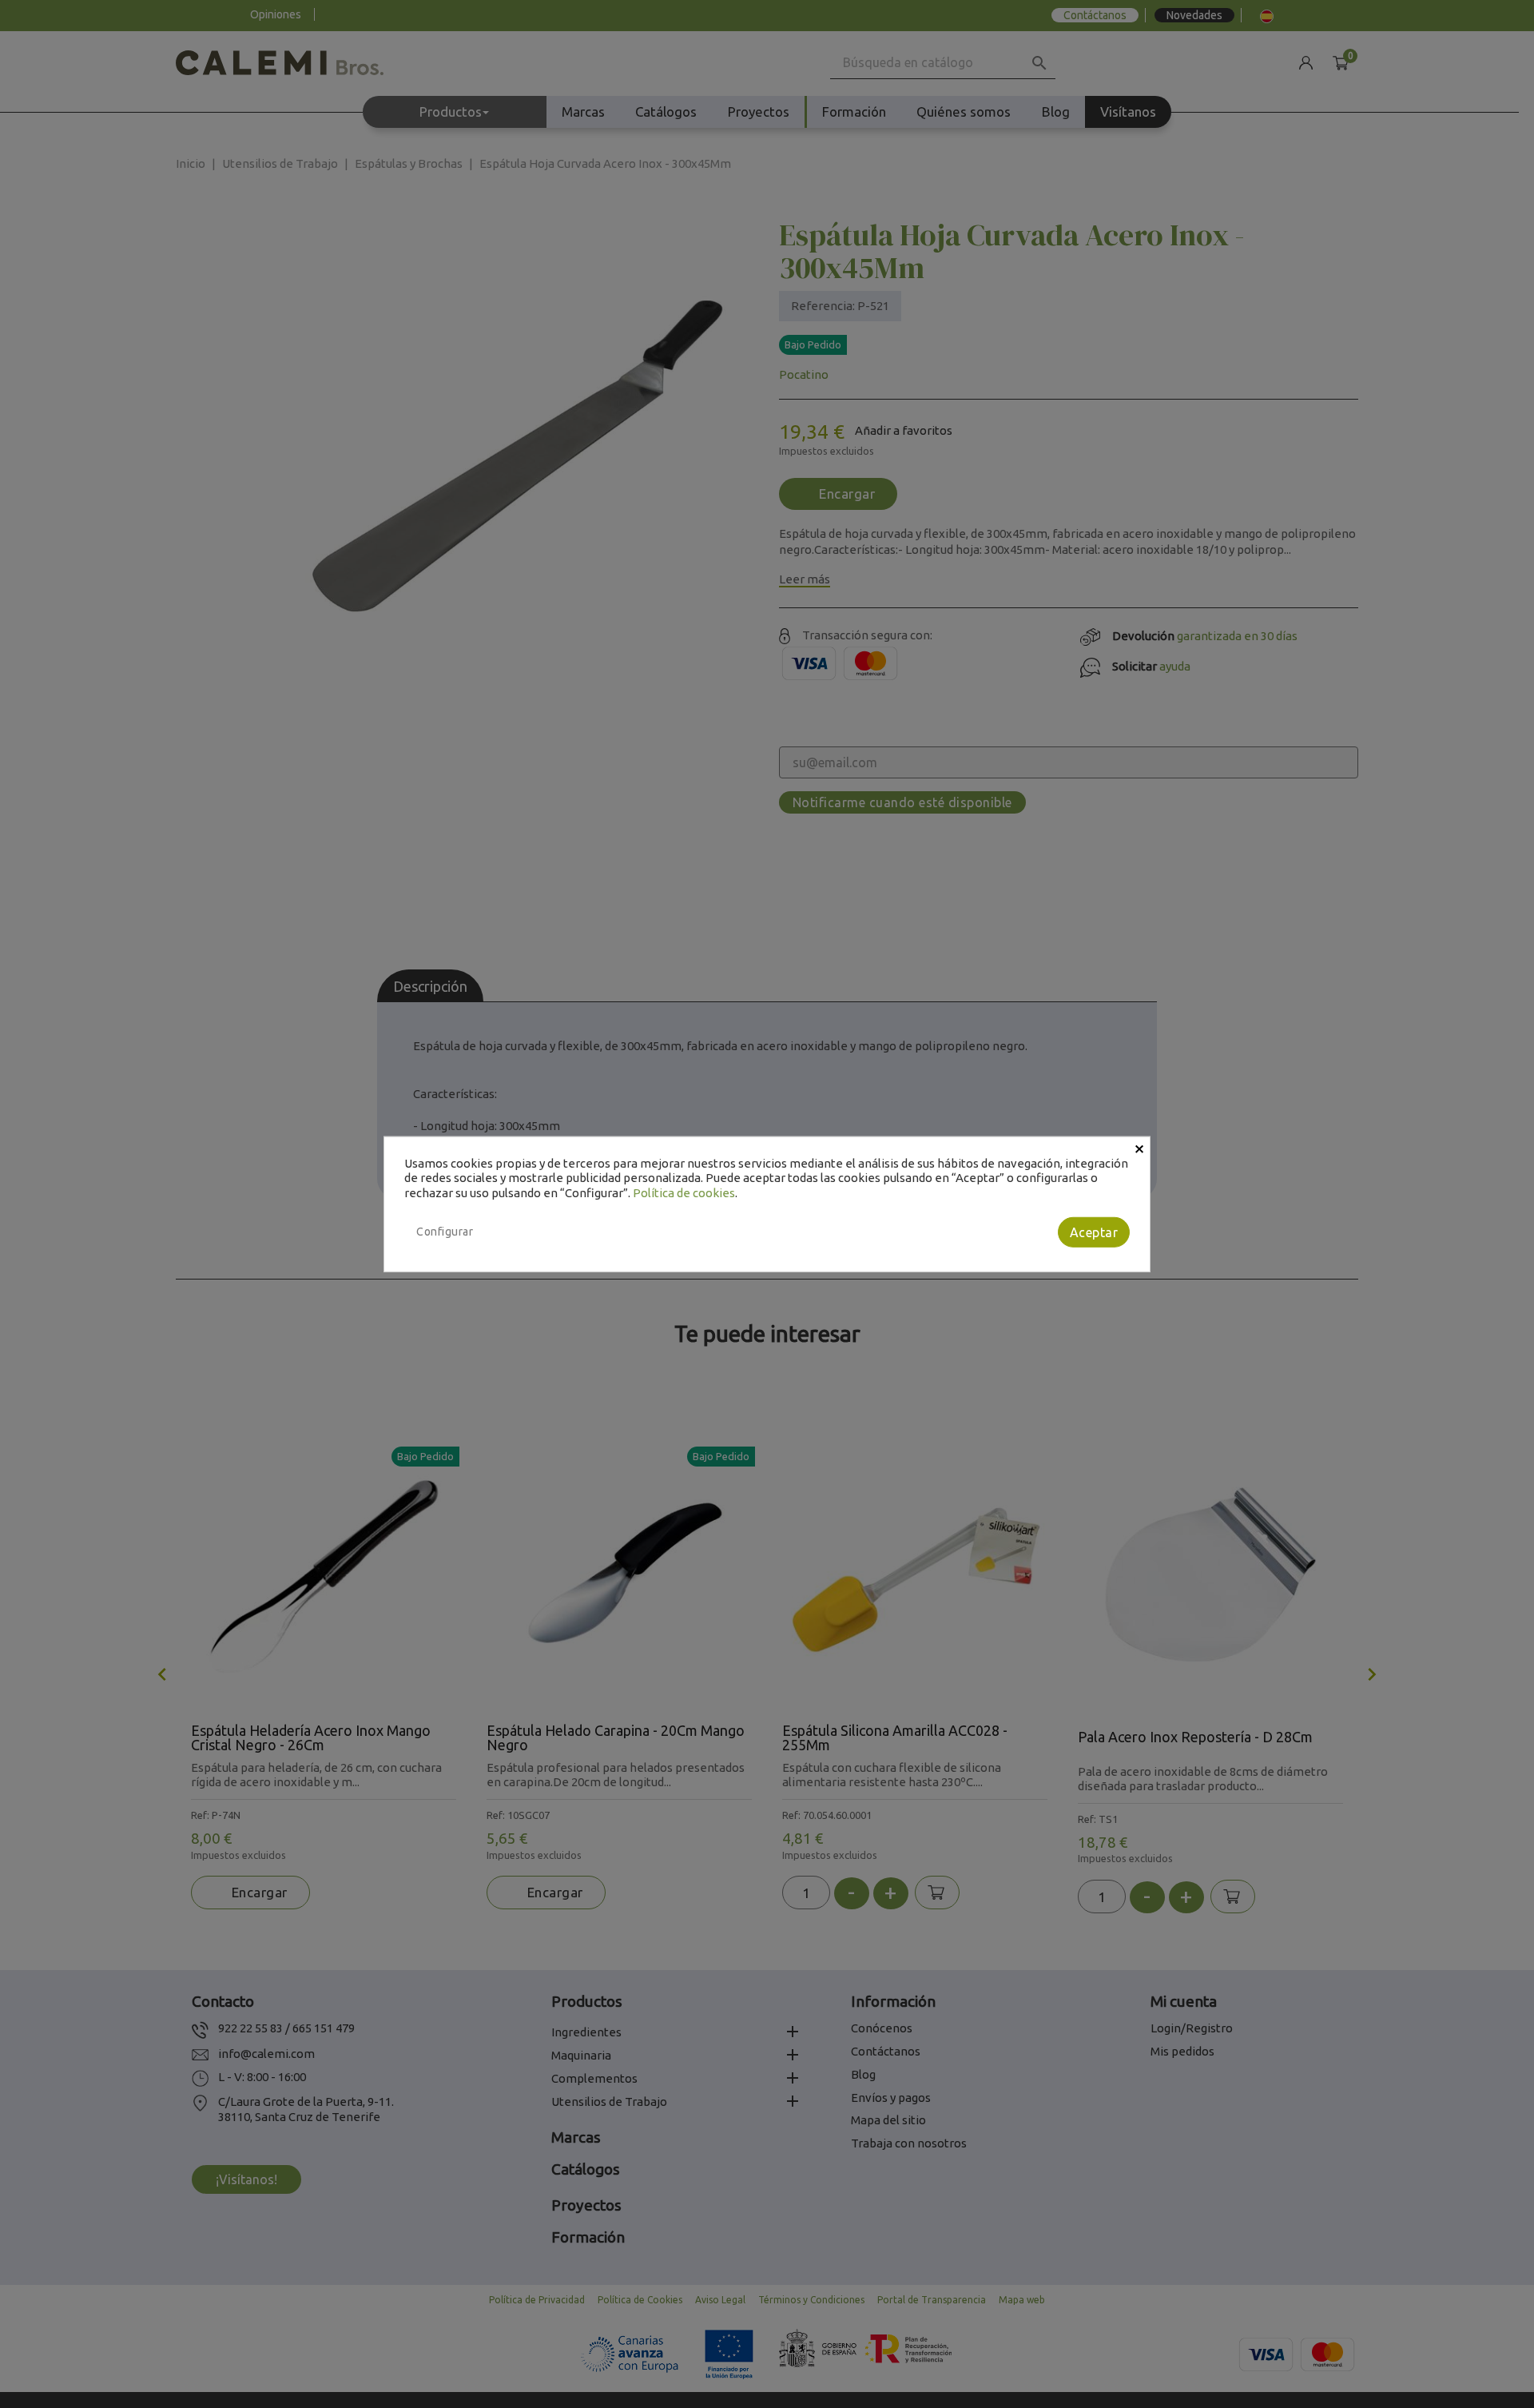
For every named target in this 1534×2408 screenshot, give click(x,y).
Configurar (445, 1232)
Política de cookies (684, 1193)
